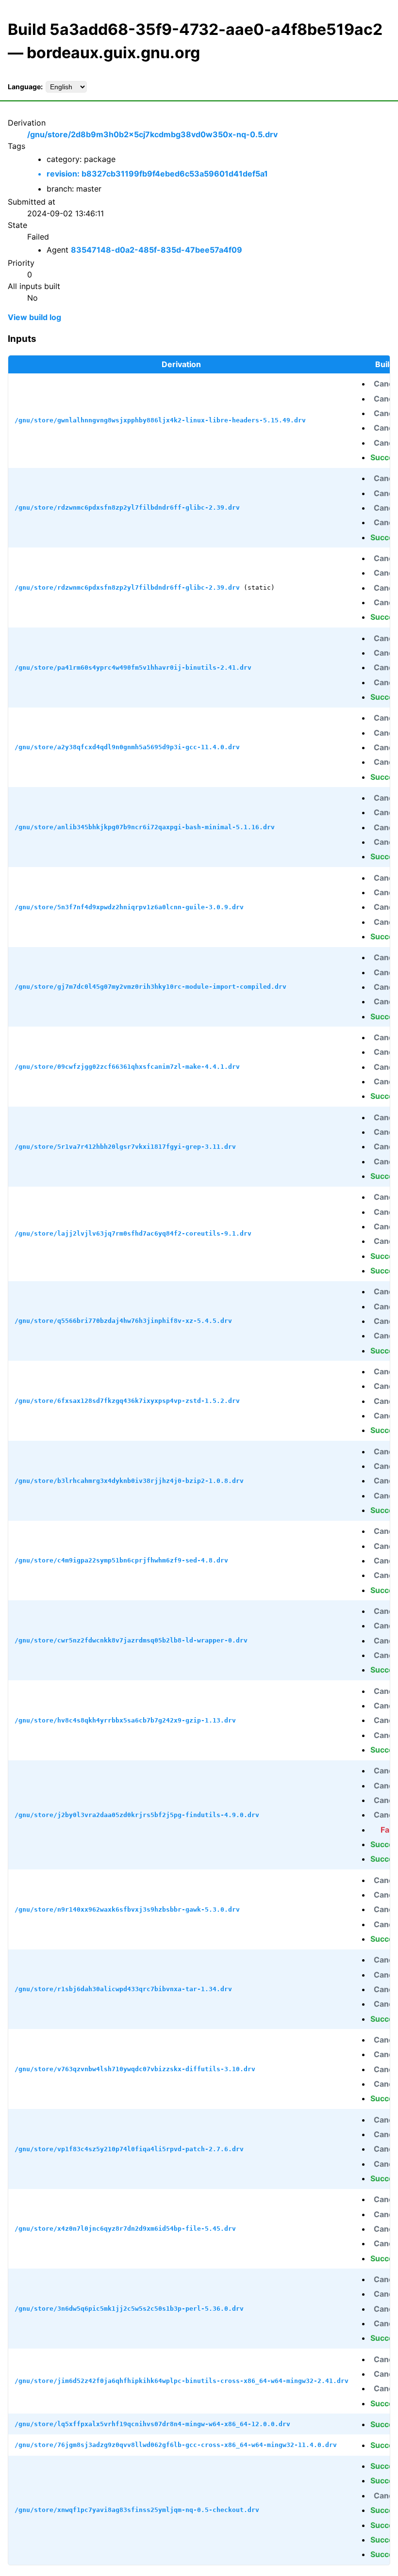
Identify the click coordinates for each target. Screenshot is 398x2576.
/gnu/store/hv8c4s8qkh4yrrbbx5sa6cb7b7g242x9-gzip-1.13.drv (125, 1720)
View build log (34, 317)
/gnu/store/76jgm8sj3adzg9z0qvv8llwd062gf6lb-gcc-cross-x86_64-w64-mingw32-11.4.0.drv (176, 2445)
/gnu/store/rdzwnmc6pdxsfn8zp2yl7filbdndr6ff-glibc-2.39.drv (127, 507)
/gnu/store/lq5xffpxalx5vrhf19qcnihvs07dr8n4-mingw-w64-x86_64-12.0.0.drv (152, 2424)
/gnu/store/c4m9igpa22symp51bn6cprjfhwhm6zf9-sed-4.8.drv (121, 1560)
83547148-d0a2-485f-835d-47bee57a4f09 (157, 250)
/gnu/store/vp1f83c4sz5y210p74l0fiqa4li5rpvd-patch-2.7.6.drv (129, 2149)
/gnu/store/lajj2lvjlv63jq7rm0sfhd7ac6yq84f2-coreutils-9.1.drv (133, 1233)
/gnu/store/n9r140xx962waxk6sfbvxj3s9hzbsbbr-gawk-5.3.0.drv (127, 1909)
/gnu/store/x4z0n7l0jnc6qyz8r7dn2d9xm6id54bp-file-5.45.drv (125, 2229)
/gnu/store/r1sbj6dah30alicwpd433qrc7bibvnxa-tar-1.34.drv (123, 1989)
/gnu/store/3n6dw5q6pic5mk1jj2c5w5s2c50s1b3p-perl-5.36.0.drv (129, 2309)
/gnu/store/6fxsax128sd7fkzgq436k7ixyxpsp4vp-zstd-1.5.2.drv (127, 1401)
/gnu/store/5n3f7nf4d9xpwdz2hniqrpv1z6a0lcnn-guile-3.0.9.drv (129, 907)
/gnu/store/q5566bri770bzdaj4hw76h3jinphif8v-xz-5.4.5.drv (123, 1321)
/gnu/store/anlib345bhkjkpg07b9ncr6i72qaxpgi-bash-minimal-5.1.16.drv (145, 827)
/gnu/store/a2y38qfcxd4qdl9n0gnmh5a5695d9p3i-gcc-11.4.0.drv (127, 747)
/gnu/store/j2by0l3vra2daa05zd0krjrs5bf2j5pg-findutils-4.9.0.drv (137, 1815)
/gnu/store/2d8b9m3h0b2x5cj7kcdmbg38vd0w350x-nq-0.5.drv (152, 134)
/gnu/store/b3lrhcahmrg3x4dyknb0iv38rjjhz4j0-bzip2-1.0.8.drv (129, 1481)
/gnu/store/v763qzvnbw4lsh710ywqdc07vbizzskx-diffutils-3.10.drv (135, 2069)
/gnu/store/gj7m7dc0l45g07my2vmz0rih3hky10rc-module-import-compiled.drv (150, 987)
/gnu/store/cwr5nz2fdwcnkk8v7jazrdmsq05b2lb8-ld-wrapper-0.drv (131, 1640)
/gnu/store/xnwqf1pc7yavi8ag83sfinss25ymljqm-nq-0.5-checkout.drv (137, 2510)
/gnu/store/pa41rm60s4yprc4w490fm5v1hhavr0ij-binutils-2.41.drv (133, 668)
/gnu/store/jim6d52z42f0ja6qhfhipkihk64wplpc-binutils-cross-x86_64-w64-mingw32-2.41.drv (182, 2381)
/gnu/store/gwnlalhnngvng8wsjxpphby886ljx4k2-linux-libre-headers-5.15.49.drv (160, 420)
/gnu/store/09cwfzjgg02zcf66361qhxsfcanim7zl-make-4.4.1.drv (127, 1067)
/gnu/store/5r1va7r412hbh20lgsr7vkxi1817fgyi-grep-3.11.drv (125, 1147)
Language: (25, 87)
